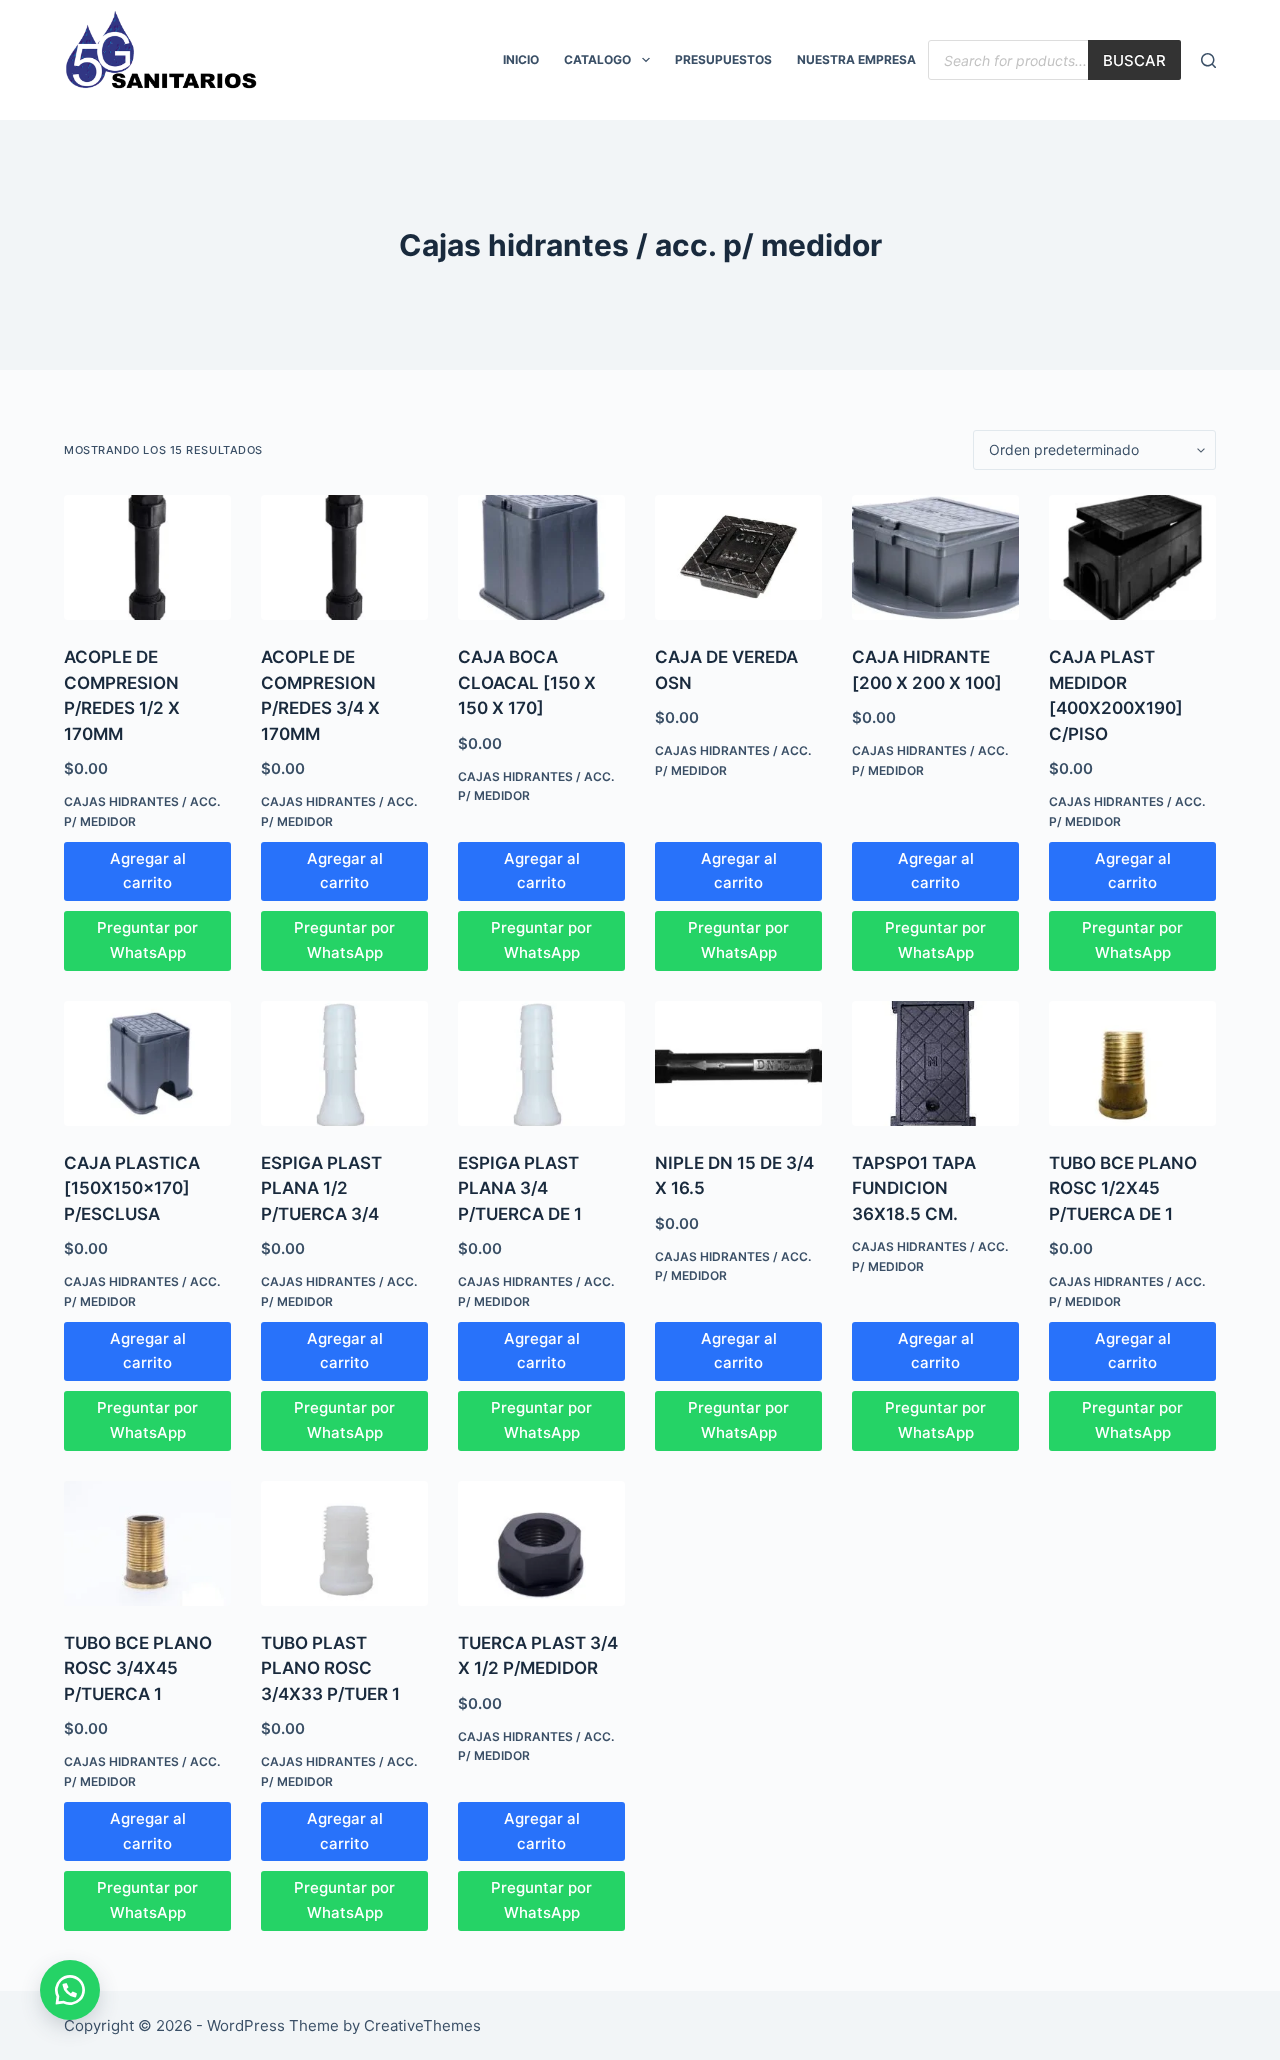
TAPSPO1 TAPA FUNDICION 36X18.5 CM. (914, 1188)
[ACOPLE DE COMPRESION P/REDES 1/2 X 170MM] (147, 557)
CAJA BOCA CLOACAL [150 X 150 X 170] (527, 682)
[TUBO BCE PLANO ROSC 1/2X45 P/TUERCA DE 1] (1132, 1063)
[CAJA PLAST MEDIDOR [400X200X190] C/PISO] (1132, 557)
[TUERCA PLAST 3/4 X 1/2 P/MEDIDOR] (541, 1543)
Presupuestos (723, 59)
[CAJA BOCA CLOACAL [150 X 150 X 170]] (541, 557)
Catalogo (597, 59)
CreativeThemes (422, 2025)
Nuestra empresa (856, 59)
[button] (70, 1990)
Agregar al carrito (936, 1351)
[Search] (1208, 60)
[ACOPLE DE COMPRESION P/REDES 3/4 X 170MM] (344, 557)
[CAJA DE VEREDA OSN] (738, 557)
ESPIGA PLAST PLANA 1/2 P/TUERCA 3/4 (321, 1188)
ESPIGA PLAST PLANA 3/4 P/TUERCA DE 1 (520, 1188)
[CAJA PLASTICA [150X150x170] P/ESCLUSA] (147, 1063)
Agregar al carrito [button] (148, 871)
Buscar (1134, 60)
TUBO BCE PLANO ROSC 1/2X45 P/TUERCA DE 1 (1123, 1188)
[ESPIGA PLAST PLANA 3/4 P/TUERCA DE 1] (541, 1063)
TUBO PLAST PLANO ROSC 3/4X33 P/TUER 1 (330, 1668)
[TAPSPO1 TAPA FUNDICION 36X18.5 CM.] (935, 1063)
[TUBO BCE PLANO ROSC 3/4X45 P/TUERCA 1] (147, 1543)
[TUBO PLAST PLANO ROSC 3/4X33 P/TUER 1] (344, 1543)
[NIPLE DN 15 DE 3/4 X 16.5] (738, 1063)
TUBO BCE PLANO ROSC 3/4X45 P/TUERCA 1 (138, 1668)
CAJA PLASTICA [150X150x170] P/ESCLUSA (132, 1188)
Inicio (521, 59)
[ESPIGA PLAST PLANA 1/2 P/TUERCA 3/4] (344, 1063)
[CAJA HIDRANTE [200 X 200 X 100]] (935, 557)
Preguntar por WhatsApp (147, 940)
